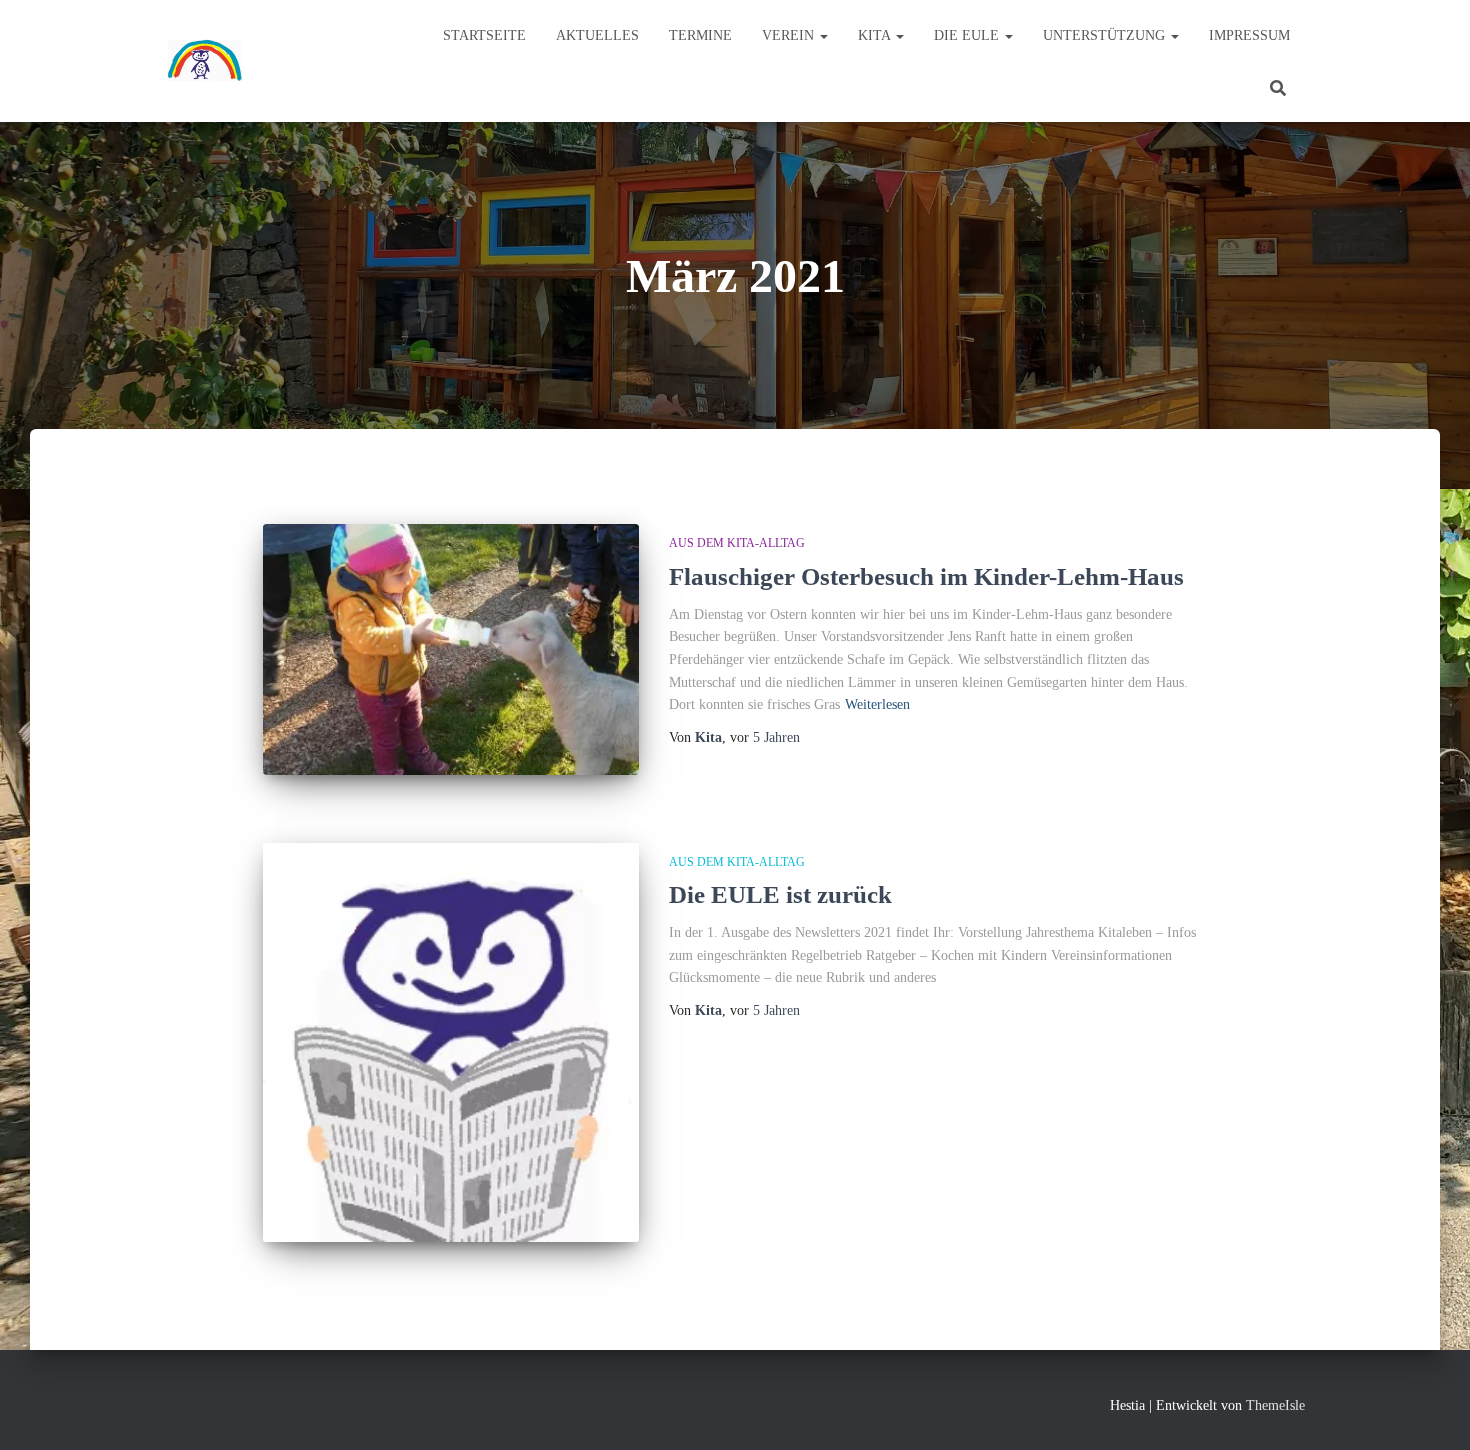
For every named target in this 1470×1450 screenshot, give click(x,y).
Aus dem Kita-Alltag (737, 543)
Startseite (484, 35)
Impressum (1249, 35)
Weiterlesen (877, 704)
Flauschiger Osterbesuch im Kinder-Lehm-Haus (926, 576)
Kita (876, 35)
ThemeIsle (1275, 1405)
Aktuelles (597, 35)
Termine (700, 35)
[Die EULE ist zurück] (451, 1043)
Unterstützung (1106, 35)
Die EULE (968, 35)
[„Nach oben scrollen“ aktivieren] (1430, 1410)
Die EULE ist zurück (780, 894)
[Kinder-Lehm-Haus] (205, 61)
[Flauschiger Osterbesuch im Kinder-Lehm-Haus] (451, 649)
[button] (823, 35)
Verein (790, 35)
